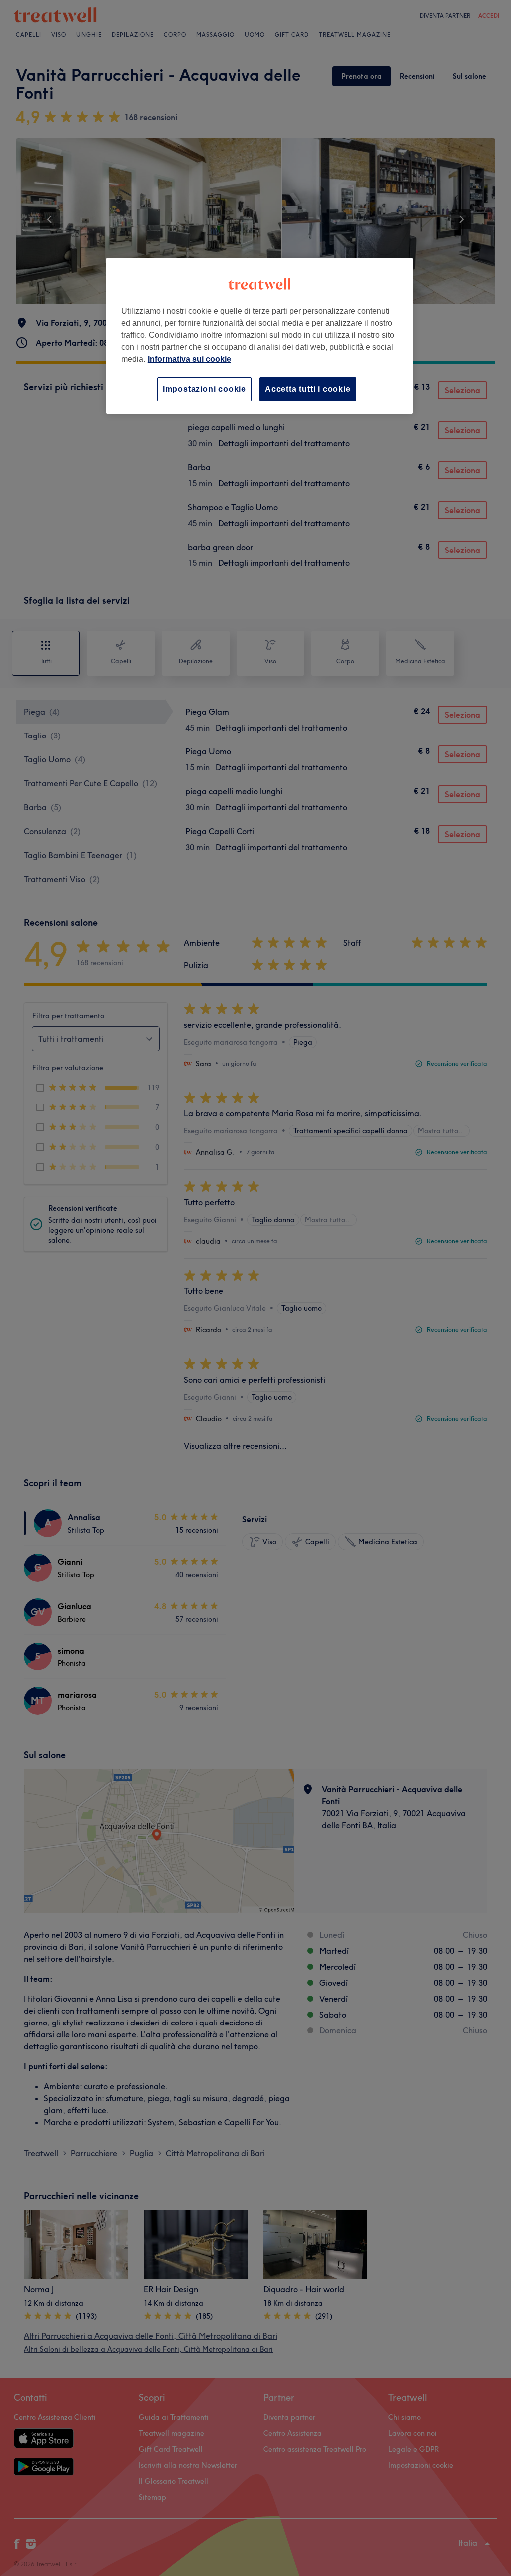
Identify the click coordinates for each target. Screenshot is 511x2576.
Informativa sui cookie (189, 359)
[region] (259, 336)
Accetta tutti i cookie (308, 389)
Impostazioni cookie (204, 389)
